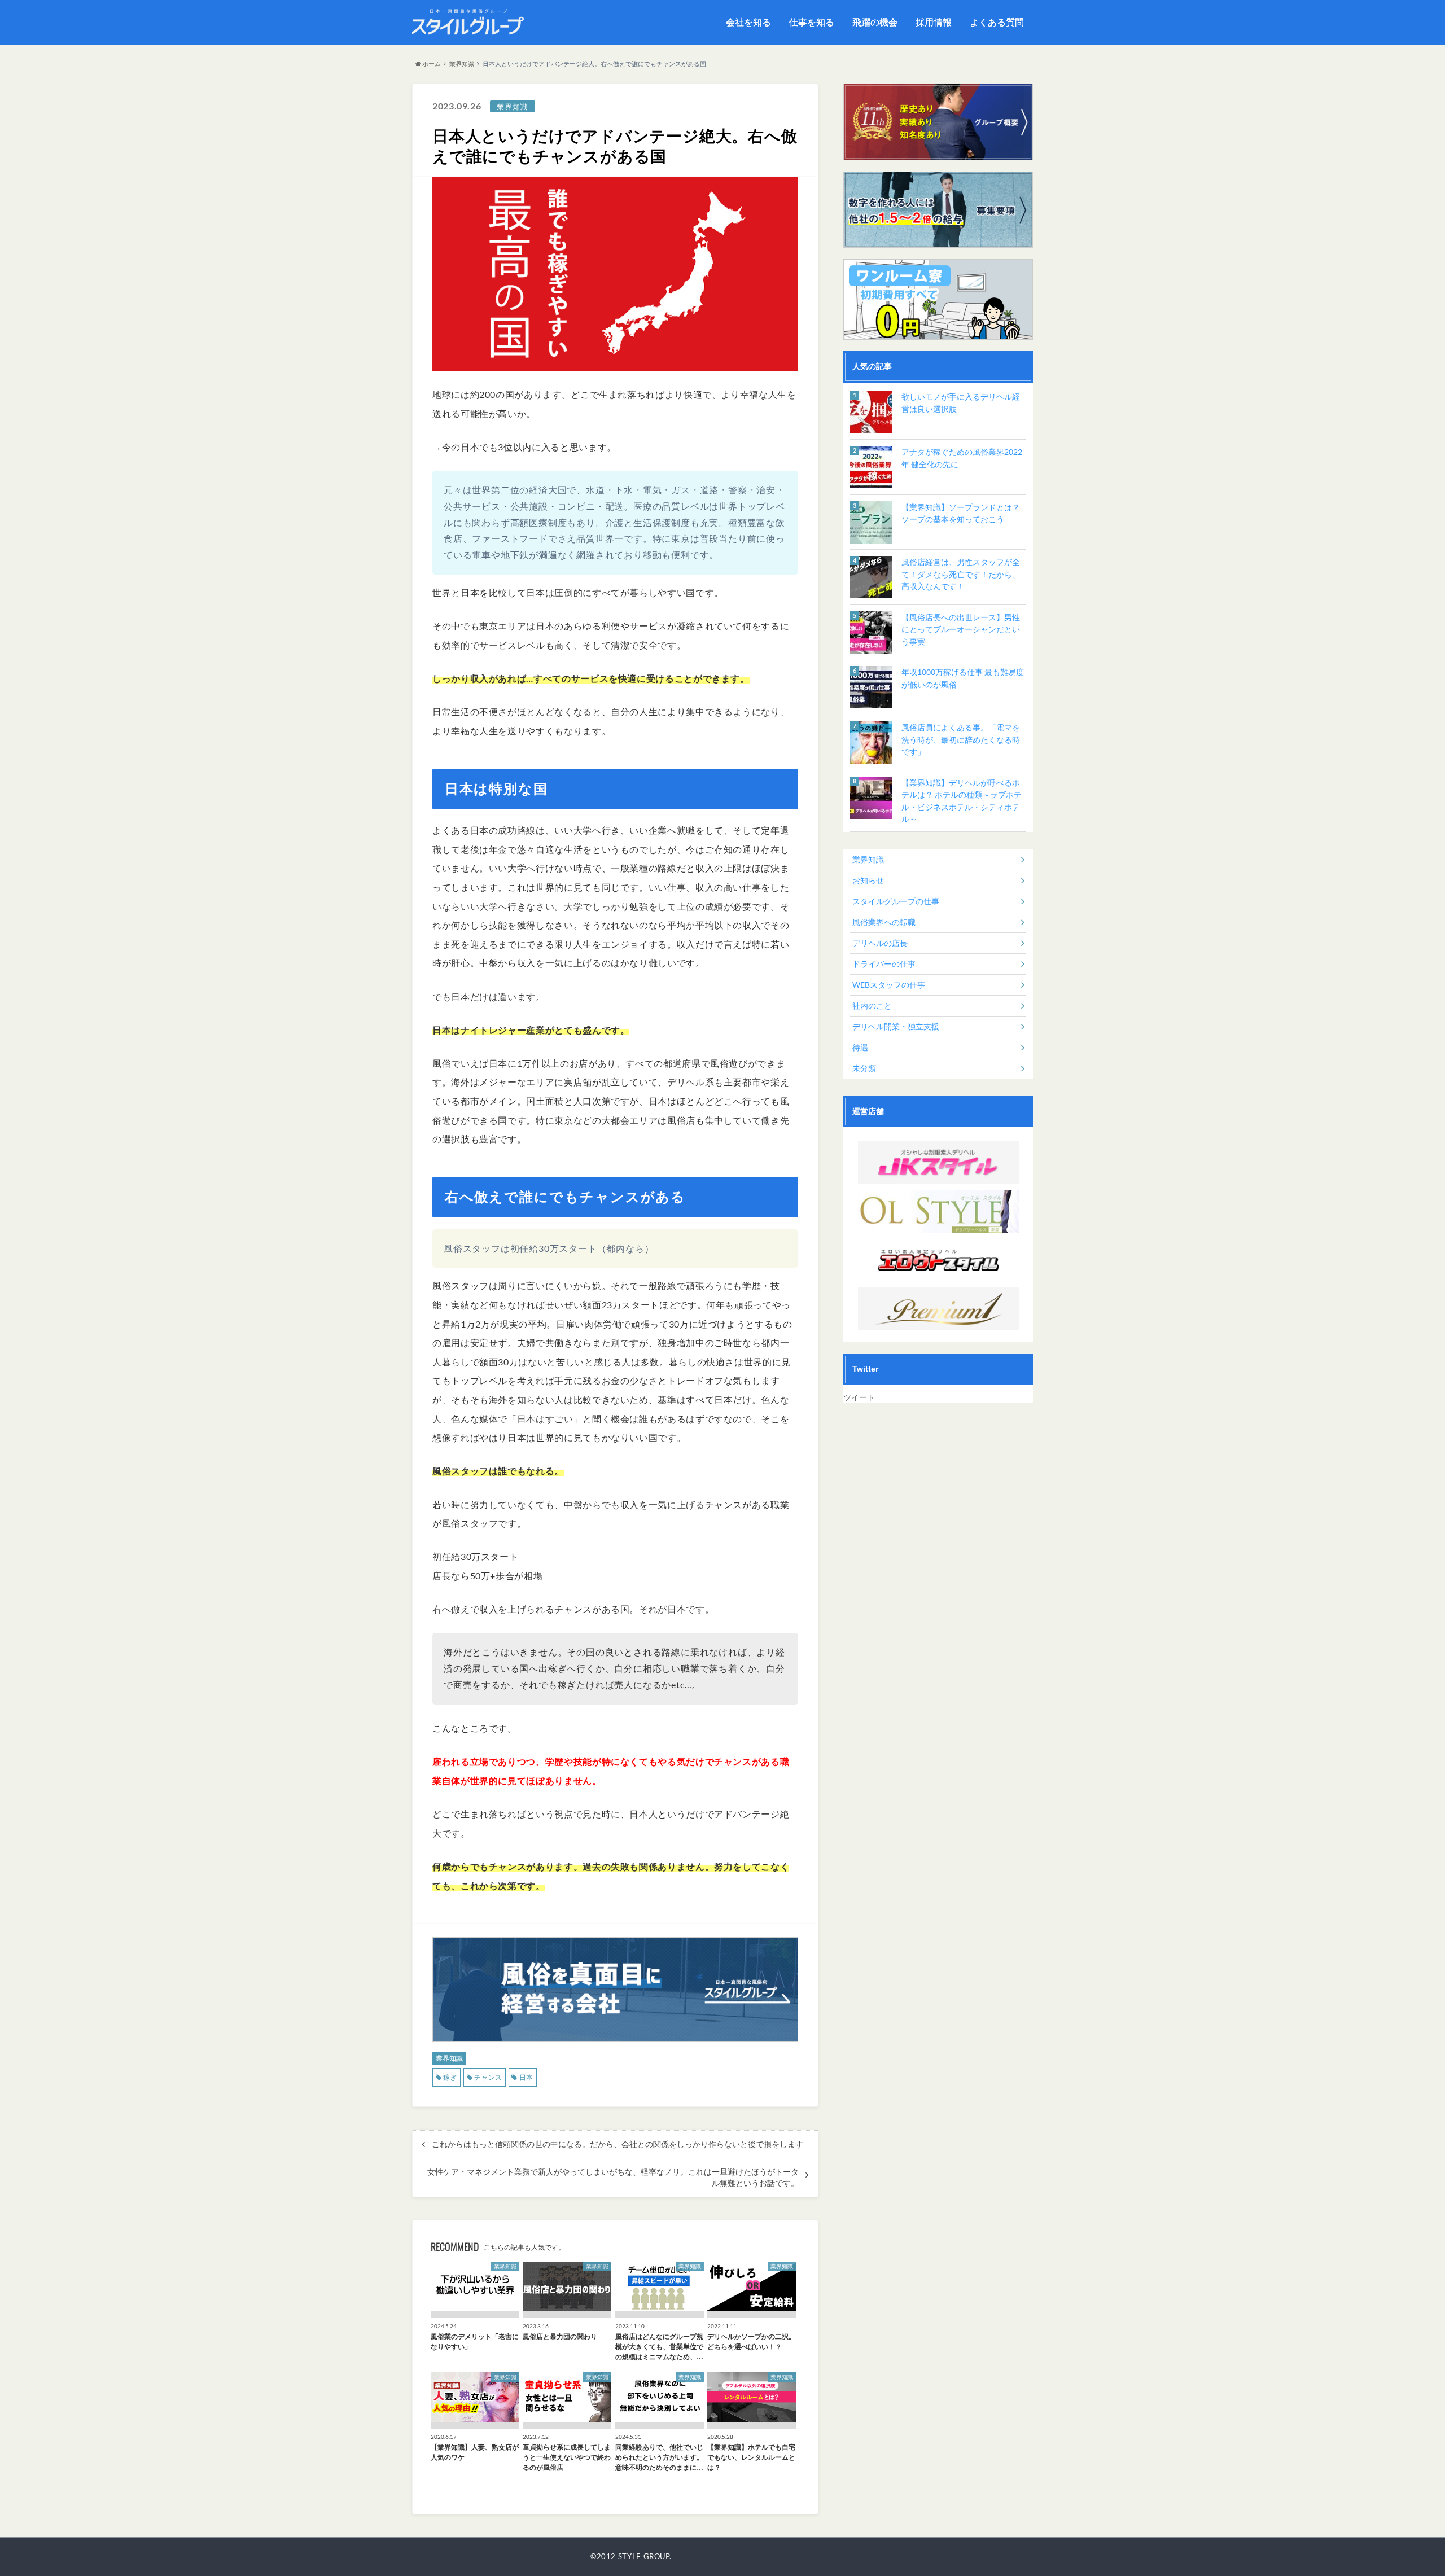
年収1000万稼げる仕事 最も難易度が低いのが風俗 (963, 678)
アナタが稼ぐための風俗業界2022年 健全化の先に (962, 458)
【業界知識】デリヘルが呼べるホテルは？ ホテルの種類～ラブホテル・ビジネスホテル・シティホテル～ (962, 801)
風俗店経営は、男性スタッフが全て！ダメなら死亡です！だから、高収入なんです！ (961, 574)
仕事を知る (812, 22)
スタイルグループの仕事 (896, 901)
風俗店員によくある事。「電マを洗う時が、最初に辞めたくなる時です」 (961, 739)
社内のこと (872, 1006)
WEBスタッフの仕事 (889, 985)
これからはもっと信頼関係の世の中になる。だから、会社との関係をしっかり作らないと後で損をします (618, 2144)
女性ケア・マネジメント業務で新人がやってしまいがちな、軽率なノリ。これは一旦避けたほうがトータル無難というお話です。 (613, 2178)
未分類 (864, 1068)
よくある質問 (997, 22)
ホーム (431, 63)
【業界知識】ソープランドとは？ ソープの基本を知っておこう (961, 513)
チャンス (489, 2077)
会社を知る (748, 22)
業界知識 (462, 63)
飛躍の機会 (875, 22)
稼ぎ (450, 2077)
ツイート (859, 1397)
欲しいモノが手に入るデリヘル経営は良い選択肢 (961, 403)
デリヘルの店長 (880, 943)
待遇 (860, 1047)
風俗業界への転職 (884, 922)
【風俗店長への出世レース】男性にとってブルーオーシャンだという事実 (961, 629)
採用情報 (934, 22)
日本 (526, 2077)
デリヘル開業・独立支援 (896, 1026)
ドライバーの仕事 (884, 964)
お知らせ (868, 880)
